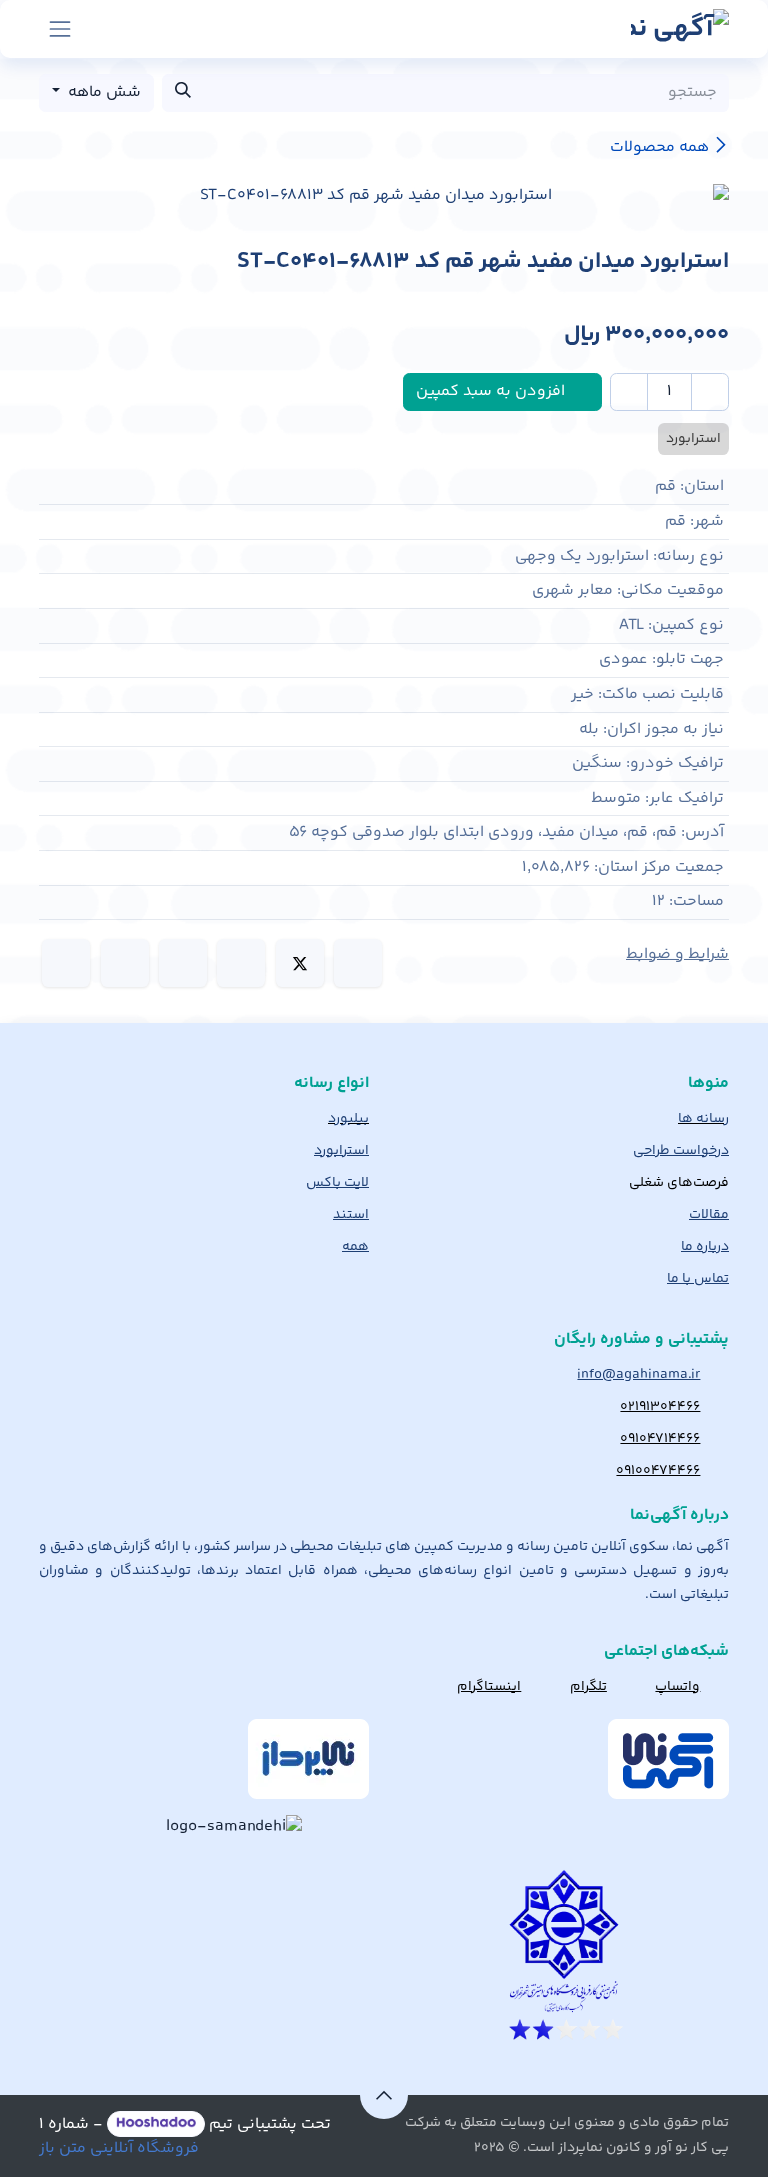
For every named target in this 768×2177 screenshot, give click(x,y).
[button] (384, 2095)
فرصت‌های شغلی (679, 1183)
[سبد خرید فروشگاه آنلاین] (110, 29)
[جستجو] (183, 93)
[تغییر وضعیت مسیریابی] (60, 29)
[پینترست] (125, 963)
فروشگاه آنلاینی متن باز (119, 2148)
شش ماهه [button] (102, 92)
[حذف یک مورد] (710, 392)
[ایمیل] (66, 963)
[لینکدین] (241, 963)
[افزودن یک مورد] (629, 392)
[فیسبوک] (358, 963)
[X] (300, 963)
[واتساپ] (183, 963)
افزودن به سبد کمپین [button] (492, 391)
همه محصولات (659, 147)
